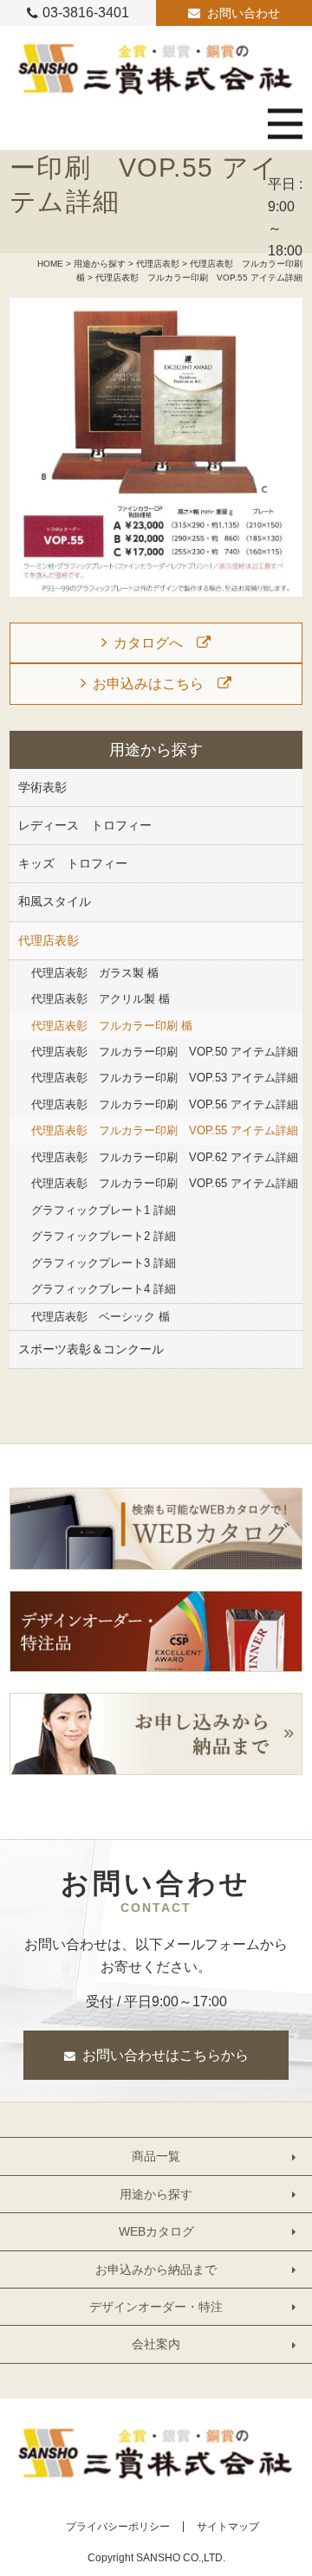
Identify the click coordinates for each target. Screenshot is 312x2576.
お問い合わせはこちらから (166, 2055)
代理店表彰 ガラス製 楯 (95, 973)
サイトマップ (228, 2527)
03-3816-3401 (86, 13)
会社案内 (156, 2344)
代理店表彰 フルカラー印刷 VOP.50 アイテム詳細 (165, 1052)
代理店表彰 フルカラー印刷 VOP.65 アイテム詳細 (165, 1183)
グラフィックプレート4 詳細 (104, 1289)
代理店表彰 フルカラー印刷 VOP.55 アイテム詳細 (165, 1130)
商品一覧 (156, 2156)
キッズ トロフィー (73, 863)
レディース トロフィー (85, 825)
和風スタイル (55, 901)
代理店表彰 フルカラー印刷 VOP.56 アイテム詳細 (165, 1104)
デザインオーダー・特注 (156, 2307)
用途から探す (100, 264)
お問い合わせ (244, 13)
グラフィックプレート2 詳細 (104, 1236)
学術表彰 (42, 787)
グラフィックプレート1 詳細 (104, 1210)
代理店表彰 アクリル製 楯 (101, 999)
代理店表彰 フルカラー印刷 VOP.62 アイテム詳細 (165, 1157)
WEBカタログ (156, 2231)
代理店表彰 (158, 264)
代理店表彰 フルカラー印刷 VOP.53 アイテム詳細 (165, 1078)
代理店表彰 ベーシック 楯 (101, 1317)
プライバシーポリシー (118, 2527)
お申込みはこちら (148, 684)
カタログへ (148, 643)
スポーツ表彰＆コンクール (91, 1349)
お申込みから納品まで (156, 2269)
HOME (50, 264)
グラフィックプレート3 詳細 (104, 1263)
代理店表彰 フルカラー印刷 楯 (112, 1026)
